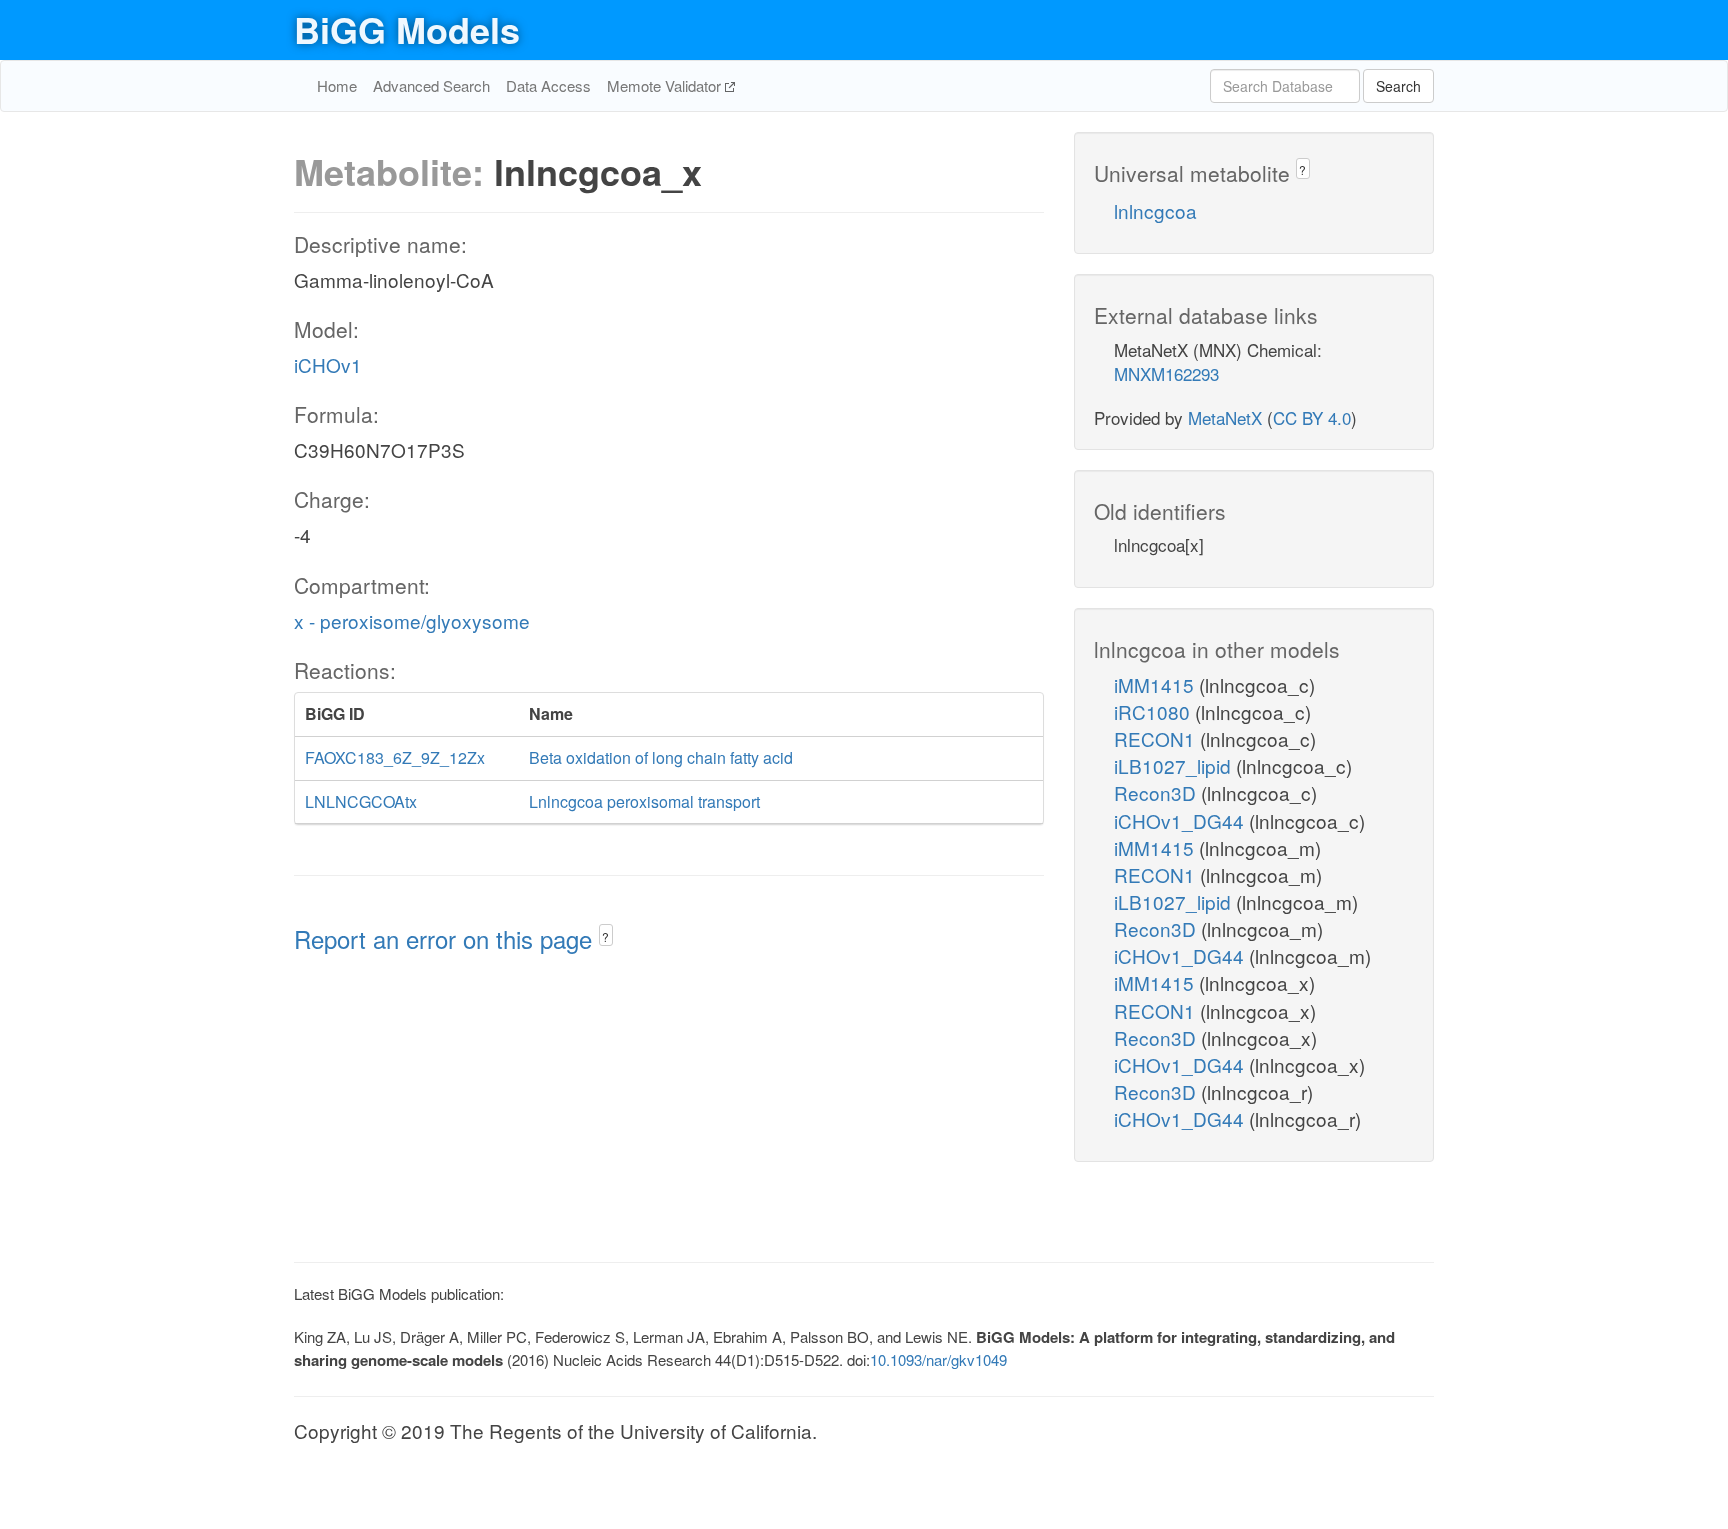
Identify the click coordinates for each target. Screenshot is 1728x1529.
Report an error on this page (446, 938)
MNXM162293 (1166, 373)
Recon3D (1157, 792)
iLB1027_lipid (1175, 765)
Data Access (548, 85)
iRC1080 (1154, 711)
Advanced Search (431, 85)
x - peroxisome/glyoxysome (412, 620)
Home (337, 85)
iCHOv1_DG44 (1181, 820)
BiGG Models (407, 29)
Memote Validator (666, 85)
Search (1398, 86)
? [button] (605, 936)
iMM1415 (1156, 684)
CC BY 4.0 (1312, 417)
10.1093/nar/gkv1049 (938, 1359)
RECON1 (1157, 738)
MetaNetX (1225, 417)
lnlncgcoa (1155, 210)
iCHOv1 (328, 364)
